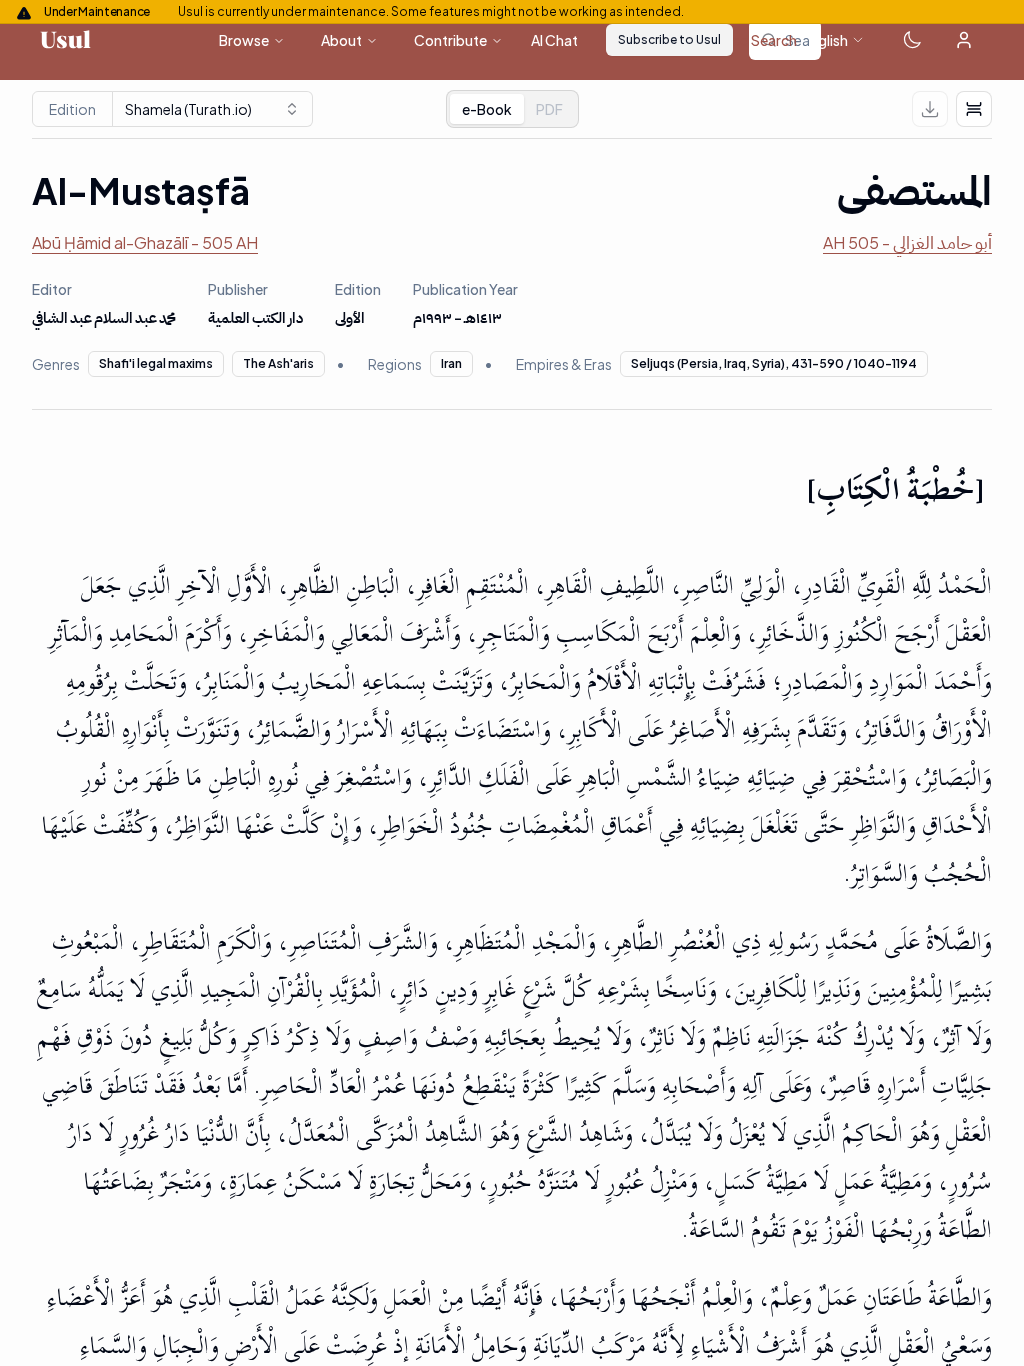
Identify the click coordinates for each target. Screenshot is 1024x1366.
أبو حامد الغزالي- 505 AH (907, 242)
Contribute (450, 40)
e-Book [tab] (487, 109)
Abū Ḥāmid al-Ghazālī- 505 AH (145, 242)
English (825, 40)
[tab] (549, 109)
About (341, 40)
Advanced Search (740, 40)
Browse (244, 40)
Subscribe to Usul (669, 39)
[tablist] (512, 109)
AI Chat (554, 40)
